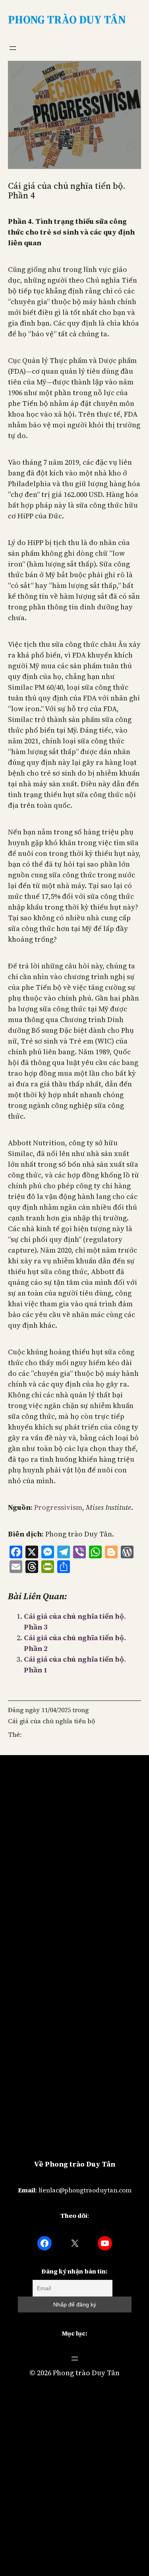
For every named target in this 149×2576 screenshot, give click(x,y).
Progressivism (58, 1507)
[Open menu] (13, 48)
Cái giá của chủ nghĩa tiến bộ (51, 1721)
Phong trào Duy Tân (86, 2373)
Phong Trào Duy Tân (67, 19)
